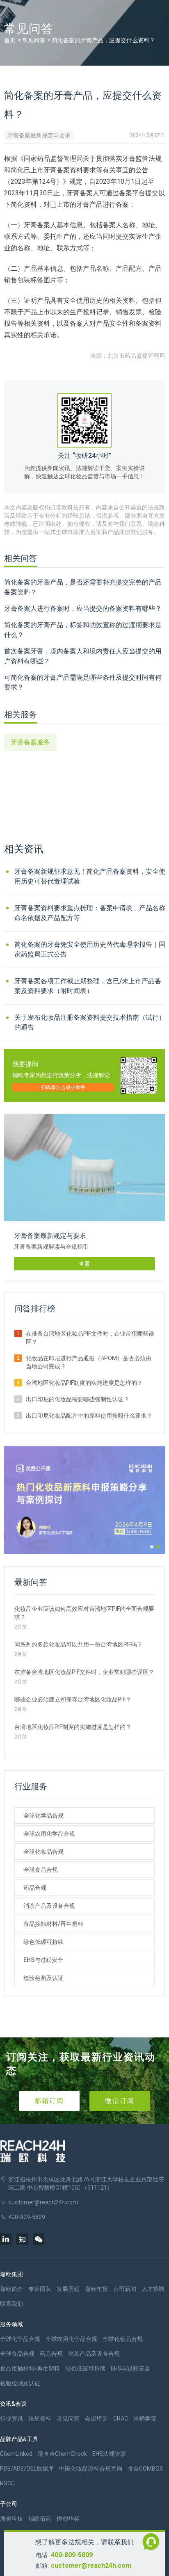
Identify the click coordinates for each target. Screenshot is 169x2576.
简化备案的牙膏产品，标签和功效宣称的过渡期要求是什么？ (83, 630)
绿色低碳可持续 (43, 1942)
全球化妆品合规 (43, 1852)
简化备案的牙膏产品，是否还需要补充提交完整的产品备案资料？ (83, 587)
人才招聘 (153, 2289)
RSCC (7, 2483)
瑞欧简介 (11, 2289)
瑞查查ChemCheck (62, 2454)
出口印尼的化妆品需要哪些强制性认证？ (78, 1399)
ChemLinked (16, 2454)
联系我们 (11, 2304)
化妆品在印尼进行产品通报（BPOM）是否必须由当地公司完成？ (89, 1362)
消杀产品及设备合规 (49, 1906)
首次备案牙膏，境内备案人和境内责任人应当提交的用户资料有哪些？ (83, 656)
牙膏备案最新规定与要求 (39, 135)
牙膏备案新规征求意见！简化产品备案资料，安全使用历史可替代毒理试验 (90, 876)
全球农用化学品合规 (49, 1834)
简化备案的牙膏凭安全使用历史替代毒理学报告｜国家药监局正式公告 (90, 949)
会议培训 (96, 2418)
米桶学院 (145, 2418)
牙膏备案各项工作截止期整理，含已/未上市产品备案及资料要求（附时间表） (88, 986)
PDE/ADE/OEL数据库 (27, 2469)
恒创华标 (68, 2519)
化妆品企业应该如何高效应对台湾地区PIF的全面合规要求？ (84, 1613)
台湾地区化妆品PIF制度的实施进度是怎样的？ (84, 1383)
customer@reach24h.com (91, 2566)
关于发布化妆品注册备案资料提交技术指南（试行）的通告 (90, 1022)
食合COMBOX (145, 2469)
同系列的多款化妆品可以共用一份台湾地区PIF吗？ (79, 1644)
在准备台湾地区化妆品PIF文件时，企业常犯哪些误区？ (90, 1338)
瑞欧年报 (96, 2289)
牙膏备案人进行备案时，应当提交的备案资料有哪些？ (83, 609)
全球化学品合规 (43, 1816)
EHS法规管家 (109, 2454)
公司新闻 (125, 2289)
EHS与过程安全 (43, 1960)
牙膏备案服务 (30, 742)
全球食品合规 (41, 1870)
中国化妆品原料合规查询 (91, 2469)
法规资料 (40, 2418)
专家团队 (40, 2289)
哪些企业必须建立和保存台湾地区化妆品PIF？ (73, 1699)
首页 (10, 40)
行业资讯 (11, 2418)
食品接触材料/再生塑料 (53, 1924)
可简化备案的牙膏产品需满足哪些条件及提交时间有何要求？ (83, 682)
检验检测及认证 (43, 1978)
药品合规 (35, 1888)
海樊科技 (11, 2519)
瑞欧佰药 (40, 2519)
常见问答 (34, 40)
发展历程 (68, 2289)
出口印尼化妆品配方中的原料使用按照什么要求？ (89, 1416)
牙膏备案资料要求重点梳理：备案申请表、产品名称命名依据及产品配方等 (90, 913)
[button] (152, 1547)
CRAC (121, 2418)
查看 (84, 1264)
